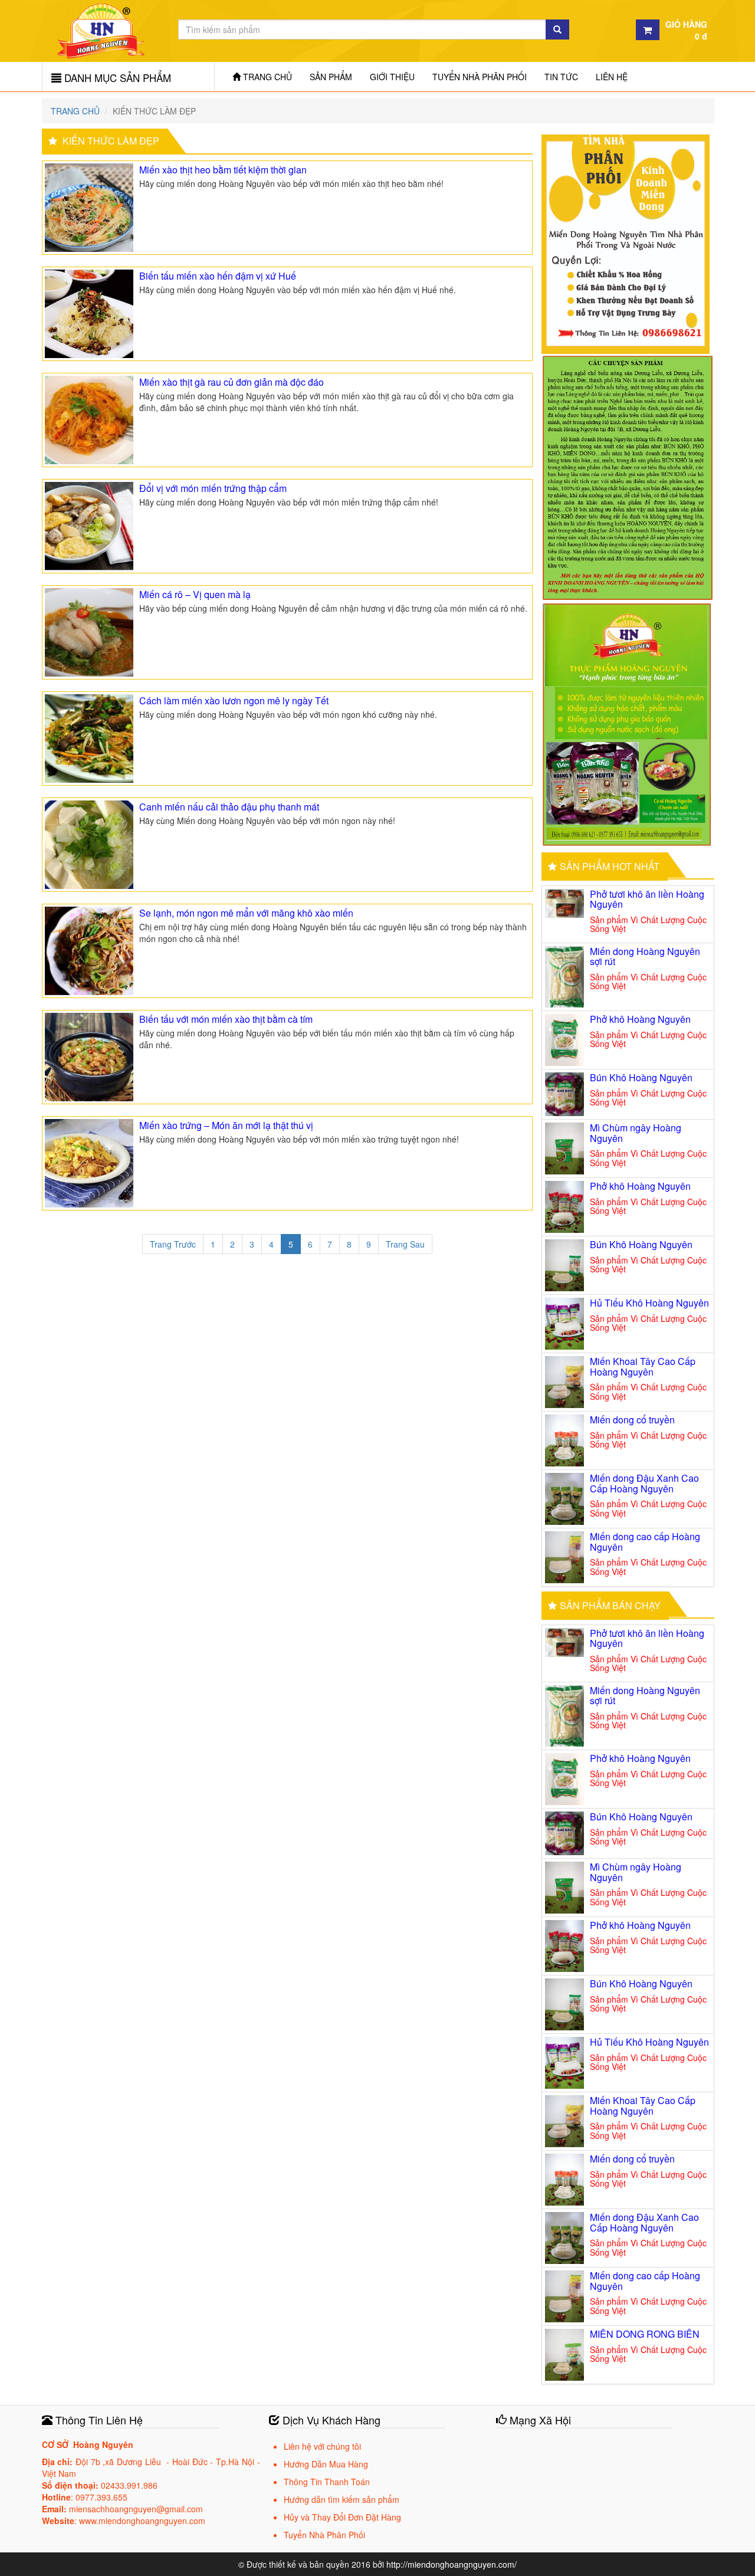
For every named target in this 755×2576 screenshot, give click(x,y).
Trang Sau (405, 1244)
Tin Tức (561, 77)
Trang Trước (173, 1244)
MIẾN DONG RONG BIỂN (645, 2334)
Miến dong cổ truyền (632, 1420)
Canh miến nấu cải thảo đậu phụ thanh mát (229, 807)
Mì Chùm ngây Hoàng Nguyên (636, 1133)
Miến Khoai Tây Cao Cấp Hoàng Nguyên (643, 1366)
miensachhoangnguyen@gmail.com (136, 2509)
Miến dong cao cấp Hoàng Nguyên (645, 1542)
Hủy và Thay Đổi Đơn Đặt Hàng (342, 2517)
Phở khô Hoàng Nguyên (640, 1019)
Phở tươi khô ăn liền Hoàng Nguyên (647, 899)
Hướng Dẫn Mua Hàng (326, 2464)
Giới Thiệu (392, 77)
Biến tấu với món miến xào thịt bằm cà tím (226, 1019)
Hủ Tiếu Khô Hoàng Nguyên (649, 1303)
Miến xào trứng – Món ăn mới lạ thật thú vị (226, 1125)
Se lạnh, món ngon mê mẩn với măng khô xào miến (246, 913)
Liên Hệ (612, 77)
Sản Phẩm (331, 77)
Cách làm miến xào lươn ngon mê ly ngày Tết (234, 700)
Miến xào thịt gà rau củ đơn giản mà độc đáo (232, 382)
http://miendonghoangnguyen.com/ (452, 2564)
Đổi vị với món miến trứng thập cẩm (213, 488)
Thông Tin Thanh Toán (327, 2482)
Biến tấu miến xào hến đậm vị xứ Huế (218, 276)
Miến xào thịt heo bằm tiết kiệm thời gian (223, 170)
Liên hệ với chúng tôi (322, 2446)
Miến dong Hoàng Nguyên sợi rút (645, 956)
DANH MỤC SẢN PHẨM (116, 78)
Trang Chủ (266, 77)
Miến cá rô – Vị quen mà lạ (195, 594)
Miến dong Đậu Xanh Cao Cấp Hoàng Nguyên (644, 1483)
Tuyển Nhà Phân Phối (480, 77)
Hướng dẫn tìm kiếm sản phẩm (342, 2499)
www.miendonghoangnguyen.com (142, 2521)
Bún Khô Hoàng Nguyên (641, 1077)
